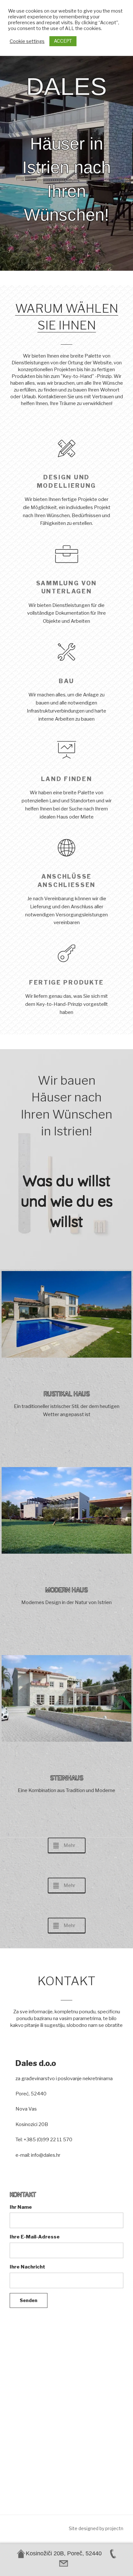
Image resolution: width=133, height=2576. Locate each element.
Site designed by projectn (96, 2528)
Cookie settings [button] (27, 41)
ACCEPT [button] (63, 41)
